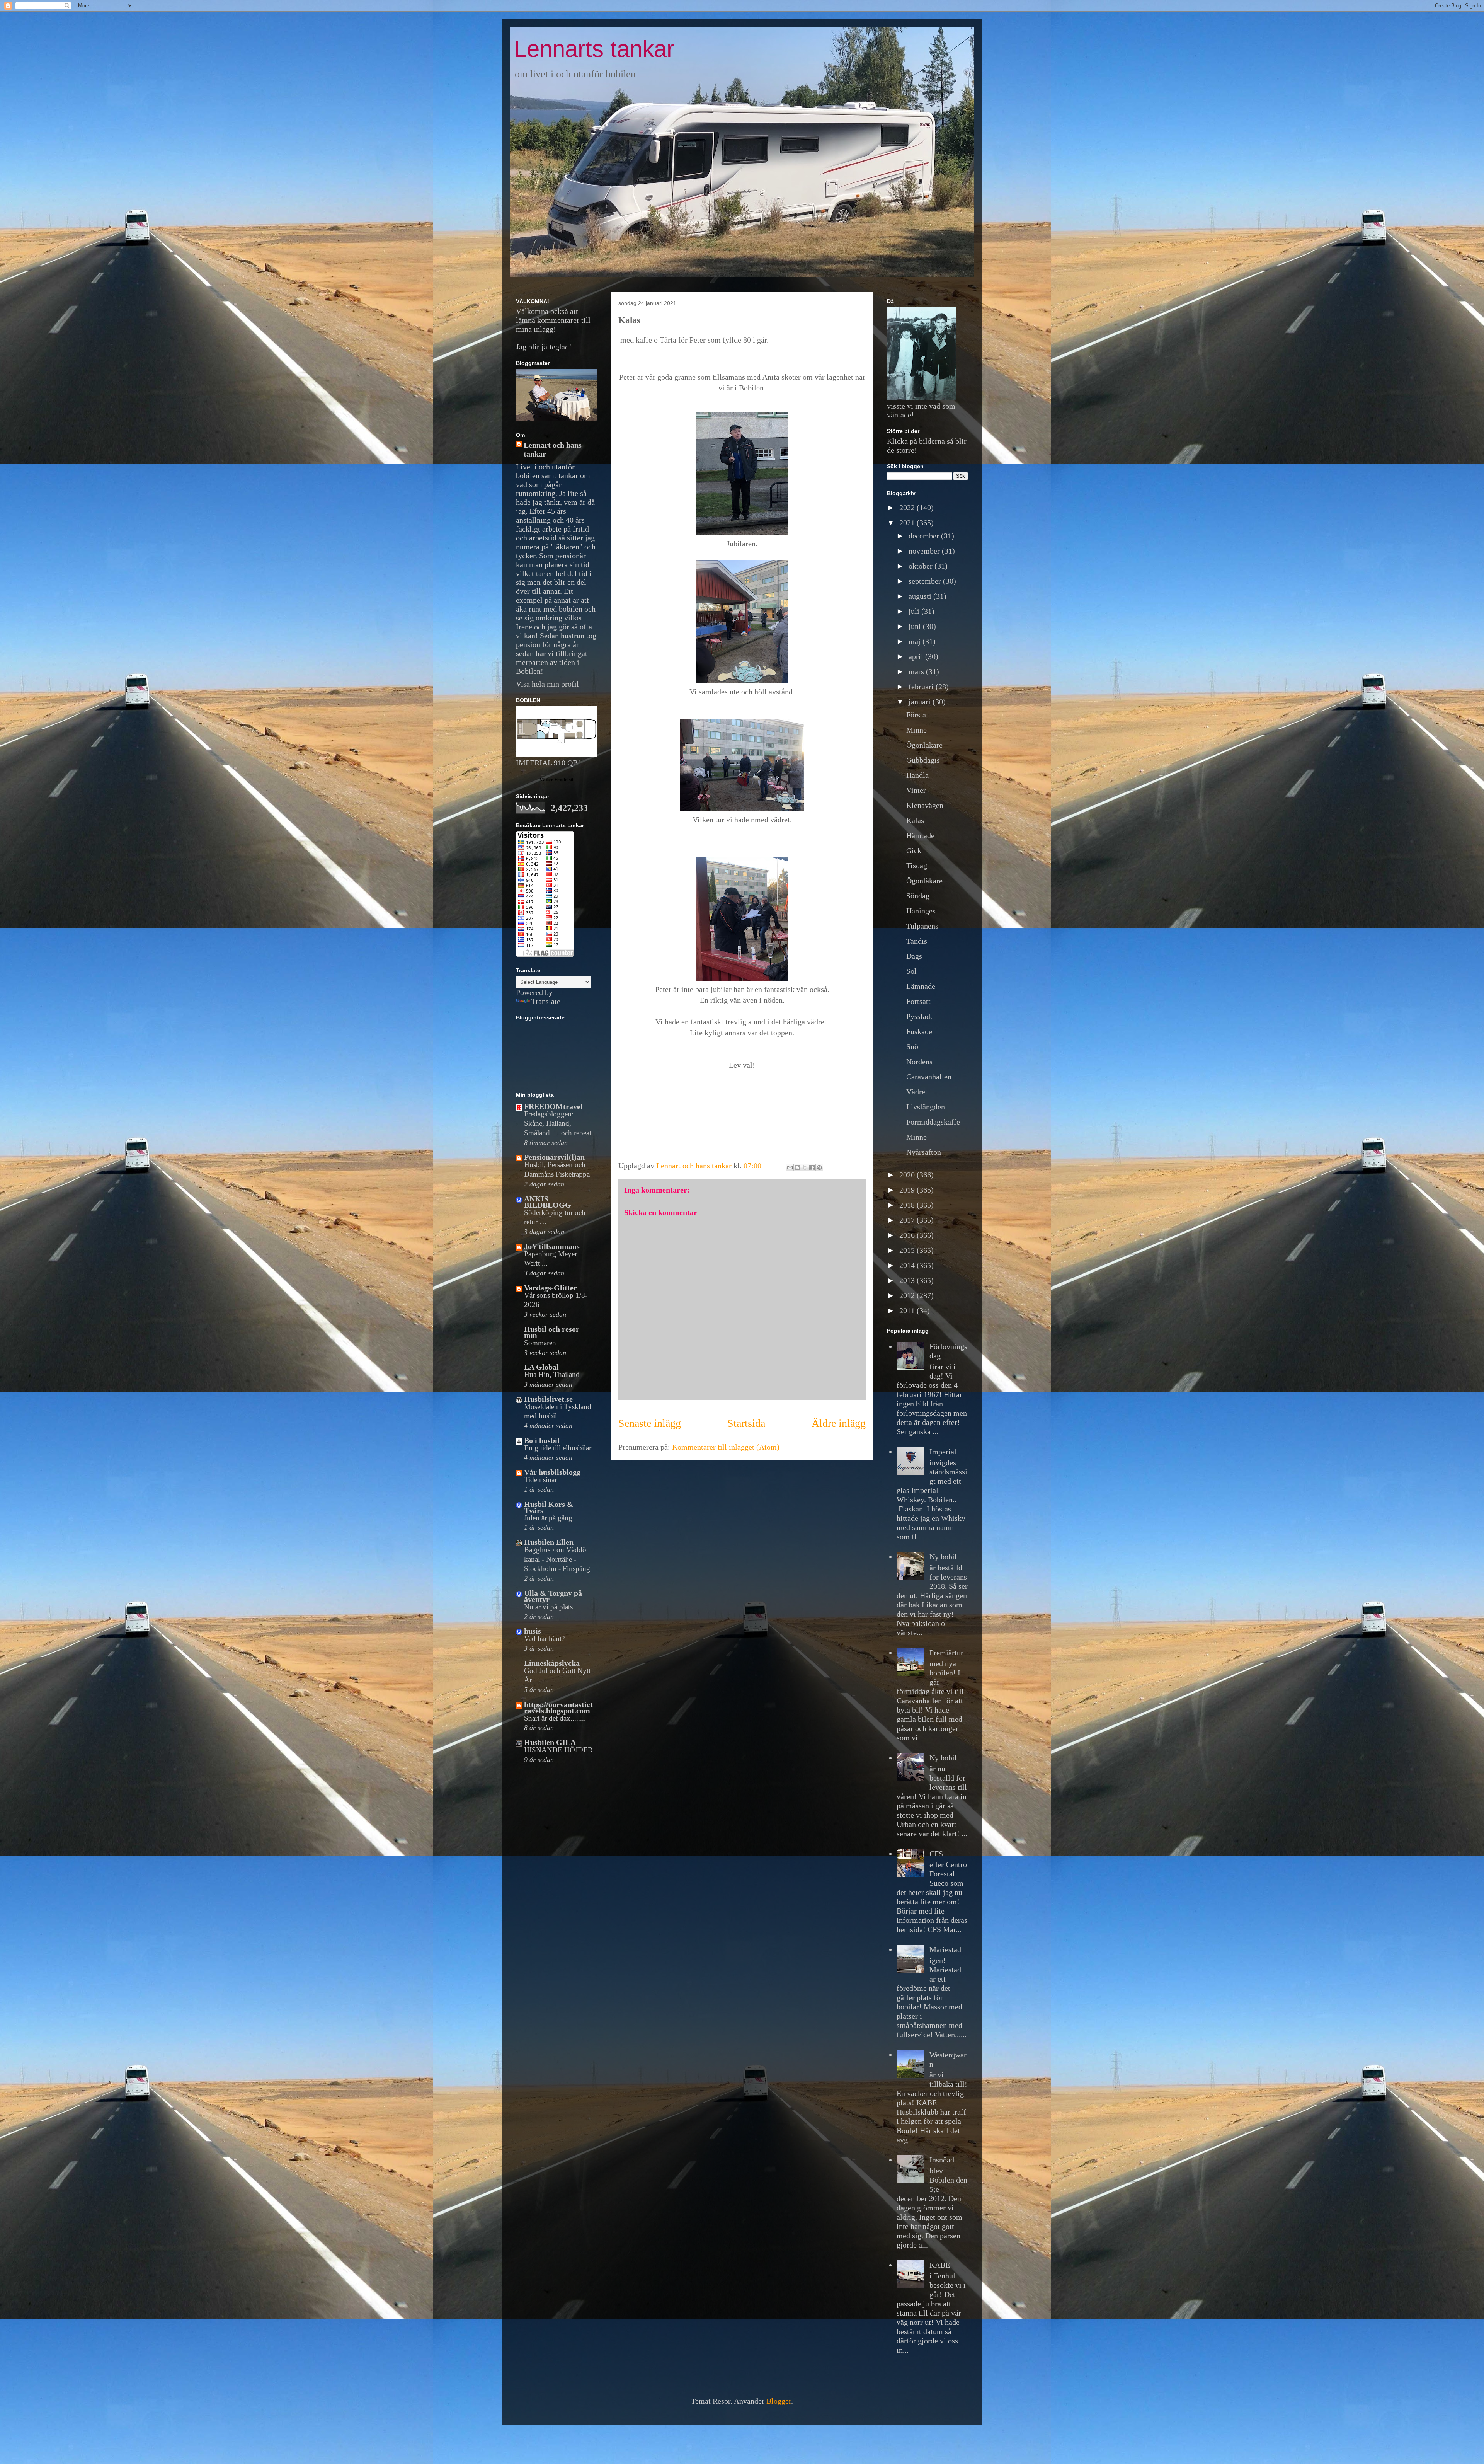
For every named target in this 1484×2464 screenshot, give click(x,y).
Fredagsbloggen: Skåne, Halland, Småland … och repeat (558, 1123)
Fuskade (919, 1031)
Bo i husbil (542, 1440)
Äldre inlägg (839, 1423)
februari (922, 687)
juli (915, 611)
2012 (908, 1295)
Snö (912, 1046)
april (917, 656)
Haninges (921, 911)
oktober (922, 566)
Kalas (915, 820)
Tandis (917, 941)
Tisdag (917, 866)
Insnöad (942, 2160)
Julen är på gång (548, 1518)
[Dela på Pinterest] (819, 1167)
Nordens (919, 1062)
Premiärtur (946, 1653)
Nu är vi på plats (548, 1607)
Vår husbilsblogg (552, 1472)
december (925, 536)
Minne (916, 730)
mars (917, 671)
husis (533, 1631)
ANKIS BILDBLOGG (548, 1202)
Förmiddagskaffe (933, 1122)
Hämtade (920, 835)
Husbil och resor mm (552, 1332)
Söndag (918, 896)
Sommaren (540, 1343)
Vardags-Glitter (551, 1288)
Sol (911, 971)
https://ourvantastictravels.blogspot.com (558, 1707)
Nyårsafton (924, 1152)
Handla (917, 775)
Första (916, 715)
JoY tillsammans (552, 1246)
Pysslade (920, 1016)
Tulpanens (922, 926)
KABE (940, 2265)
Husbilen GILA (550, 1742)
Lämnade (921, 986)
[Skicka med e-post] (790, 1167)
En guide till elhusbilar (558, 1448)
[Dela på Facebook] (812, 1167)
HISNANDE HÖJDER (558, 1750)
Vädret (917, 1092)
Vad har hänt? (544, 1638)
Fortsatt (918, 1001)
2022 (908, 508)
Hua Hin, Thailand (552, 1374)
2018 (908, 1205)
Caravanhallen (929, 1077)
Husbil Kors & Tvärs (549, 1507)
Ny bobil (943, 1557)
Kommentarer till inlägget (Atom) (726, 1447)
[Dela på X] (805, 1167)
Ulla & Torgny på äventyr (553, 1596)
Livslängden (926, 1107)
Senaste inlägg (650, 1423)
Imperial (943, 1452)
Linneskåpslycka (552, 1663)
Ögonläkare (924, 745)
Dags (914, 956)
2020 (908, 1175)
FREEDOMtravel (553, 1106)
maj (916, 641)
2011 (908, 1310)
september (926, 581)
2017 (908, 1220)
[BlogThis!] (797, 1167)
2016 (908, 1235)
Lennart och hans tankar (553, 449)
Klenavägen (925, 805)
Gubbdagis (923, 760)
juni (916, 626)
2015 (908, 1250)
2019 (908, 1190)
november (925, 551)
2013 (908, 1280)
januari (921, 702)
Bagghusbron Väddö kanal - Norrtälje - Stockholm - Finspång (557, 1559)
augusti (921, 596)
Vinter (916, 790)
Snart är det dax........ (555, 1718)
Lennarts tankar (594, 49)
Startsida (746, 1423)
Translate (546, 1001)
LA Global (541, 1367)
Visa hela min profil (547, 684)
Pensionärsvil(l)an (554, 1157)
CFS (936, 1854)
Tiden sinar (540, 1480)
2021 (908, 523)
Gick (914, 850)
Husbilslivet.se (548, 1399)
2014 (908, 1265)
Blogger (779, 2401)
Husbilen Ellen (549, 1542)
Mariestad (945, 1949)
